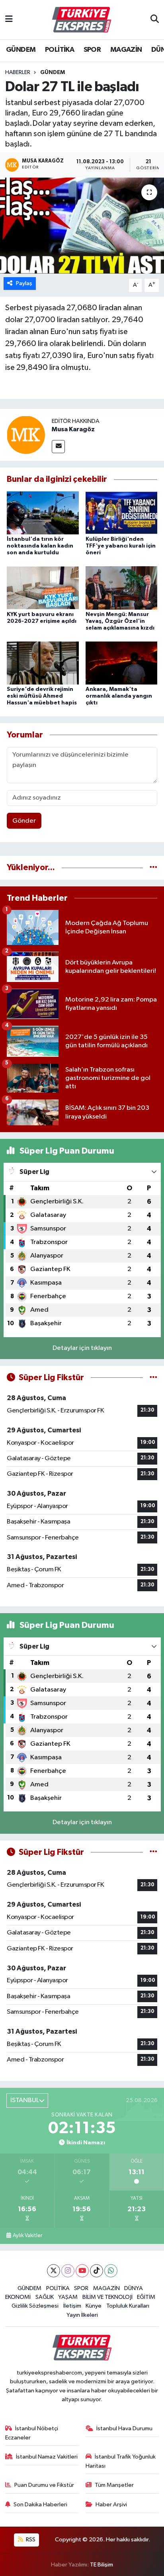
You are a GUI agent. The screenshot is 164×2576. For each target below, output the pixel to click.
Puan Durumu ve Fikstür (44, 2485)
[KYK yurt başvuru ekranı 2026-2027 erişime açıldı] (43, 588)
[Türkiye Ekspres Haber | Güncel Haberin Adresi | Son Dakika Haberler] (82, 20)
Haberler (18, 72)
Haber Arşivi (111, 2505)
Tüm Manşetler (114, 2485)
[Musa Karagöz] (26, 435)
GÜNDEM (21, 50)
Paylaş (24, 283)
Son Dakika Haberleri (40, 2505)
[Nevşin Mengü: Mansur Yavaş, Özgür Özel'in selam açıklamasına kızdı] (122, 588)
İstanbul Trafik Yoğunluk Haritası (121, 2461)
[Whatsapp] (111, 2271)
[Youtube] (82, 2271)
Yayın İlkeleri (82, 2315)
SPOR (92, 50)
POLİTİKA (60, 50)
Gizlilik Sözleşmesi (35, 2306)
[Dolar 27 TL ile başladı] (82, 226)
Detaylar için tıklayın (82, 1348)
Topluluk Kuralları (128, 2306)
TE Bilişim (102, 2565)
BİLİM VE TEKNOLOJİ (107, 2297)
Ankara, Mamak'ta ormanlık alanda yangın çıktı (119, 696)
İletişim (72, 2306)
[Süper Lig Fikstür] (153, 1378)
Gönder (24, 821)
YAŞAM (68, 2297)
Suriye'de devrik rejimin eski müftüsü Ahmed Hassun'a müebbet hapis (42, 696)
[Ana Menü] (9, 20)
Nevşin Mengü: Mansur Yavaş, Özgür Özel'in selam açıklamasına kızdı (120, 621)
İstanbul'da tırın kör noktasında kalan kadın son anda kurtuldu (40, 546)
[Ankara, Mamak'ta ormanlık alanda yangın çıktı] (122, 663)
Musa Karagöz (73, 429)
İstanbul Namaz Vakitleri (47, 2457)
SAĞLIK (45, 2297)
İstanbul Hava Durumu (124, 2428)
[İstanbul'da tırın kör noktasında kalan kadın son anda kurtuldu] (43, 513)
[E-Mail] (58, 447)
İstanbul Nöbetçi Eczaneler (32, 2433)
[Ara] (155, 20)
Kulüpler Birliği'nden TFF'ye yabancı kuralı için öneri (121, 546)
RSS (30, 2540)
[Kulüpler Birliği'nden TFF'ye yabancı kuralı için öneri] (122, 513)
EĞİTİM (146, 2297)
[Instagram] (68, 2271)
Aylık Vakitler (27, 2236)
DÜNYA (134, 2288)
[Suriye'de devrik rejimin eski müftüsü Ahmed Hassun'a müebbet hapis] (43, 663)
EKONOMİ (18, 2297)
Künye (94, 2306)
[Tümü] (153, 867)
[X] (54, 2271)
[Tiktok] (97, 2271)
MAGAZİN (126, 50)
